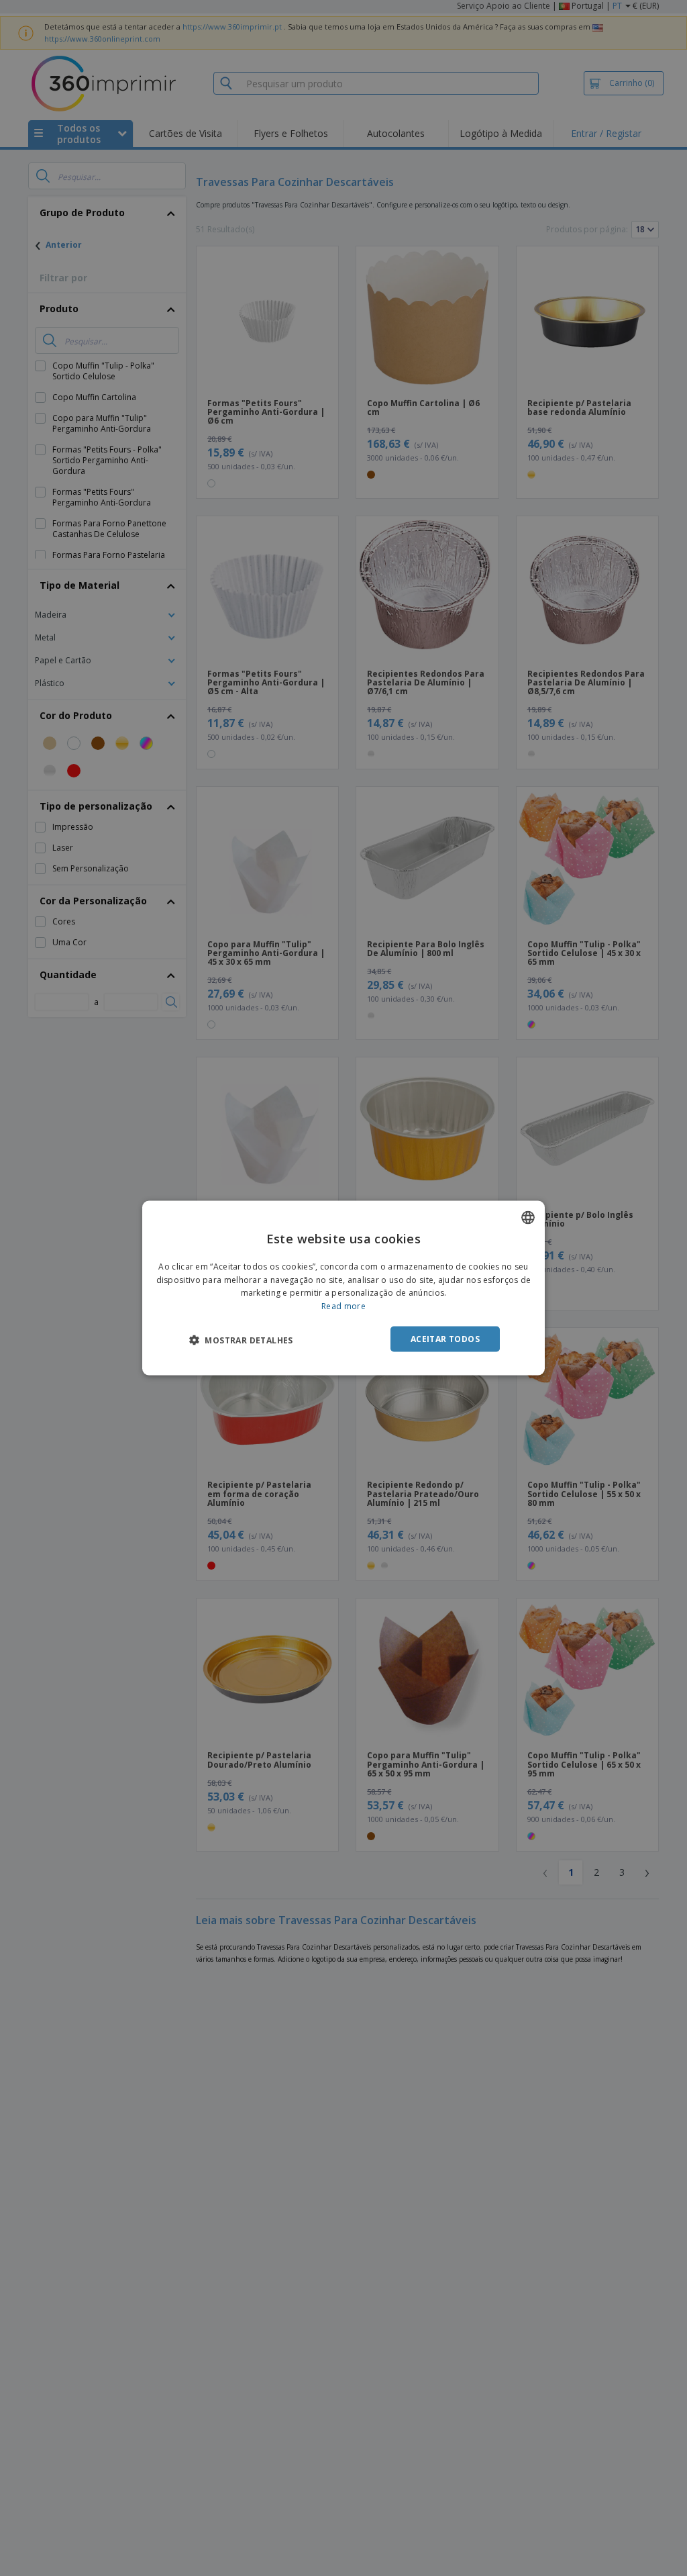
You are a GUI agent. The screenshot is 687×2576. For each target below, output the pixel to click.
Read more (343, 1306)
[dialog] (343, 1288)
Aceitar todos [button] (445, 1339)
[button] (241, 1340)
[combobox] (528, 1217)
